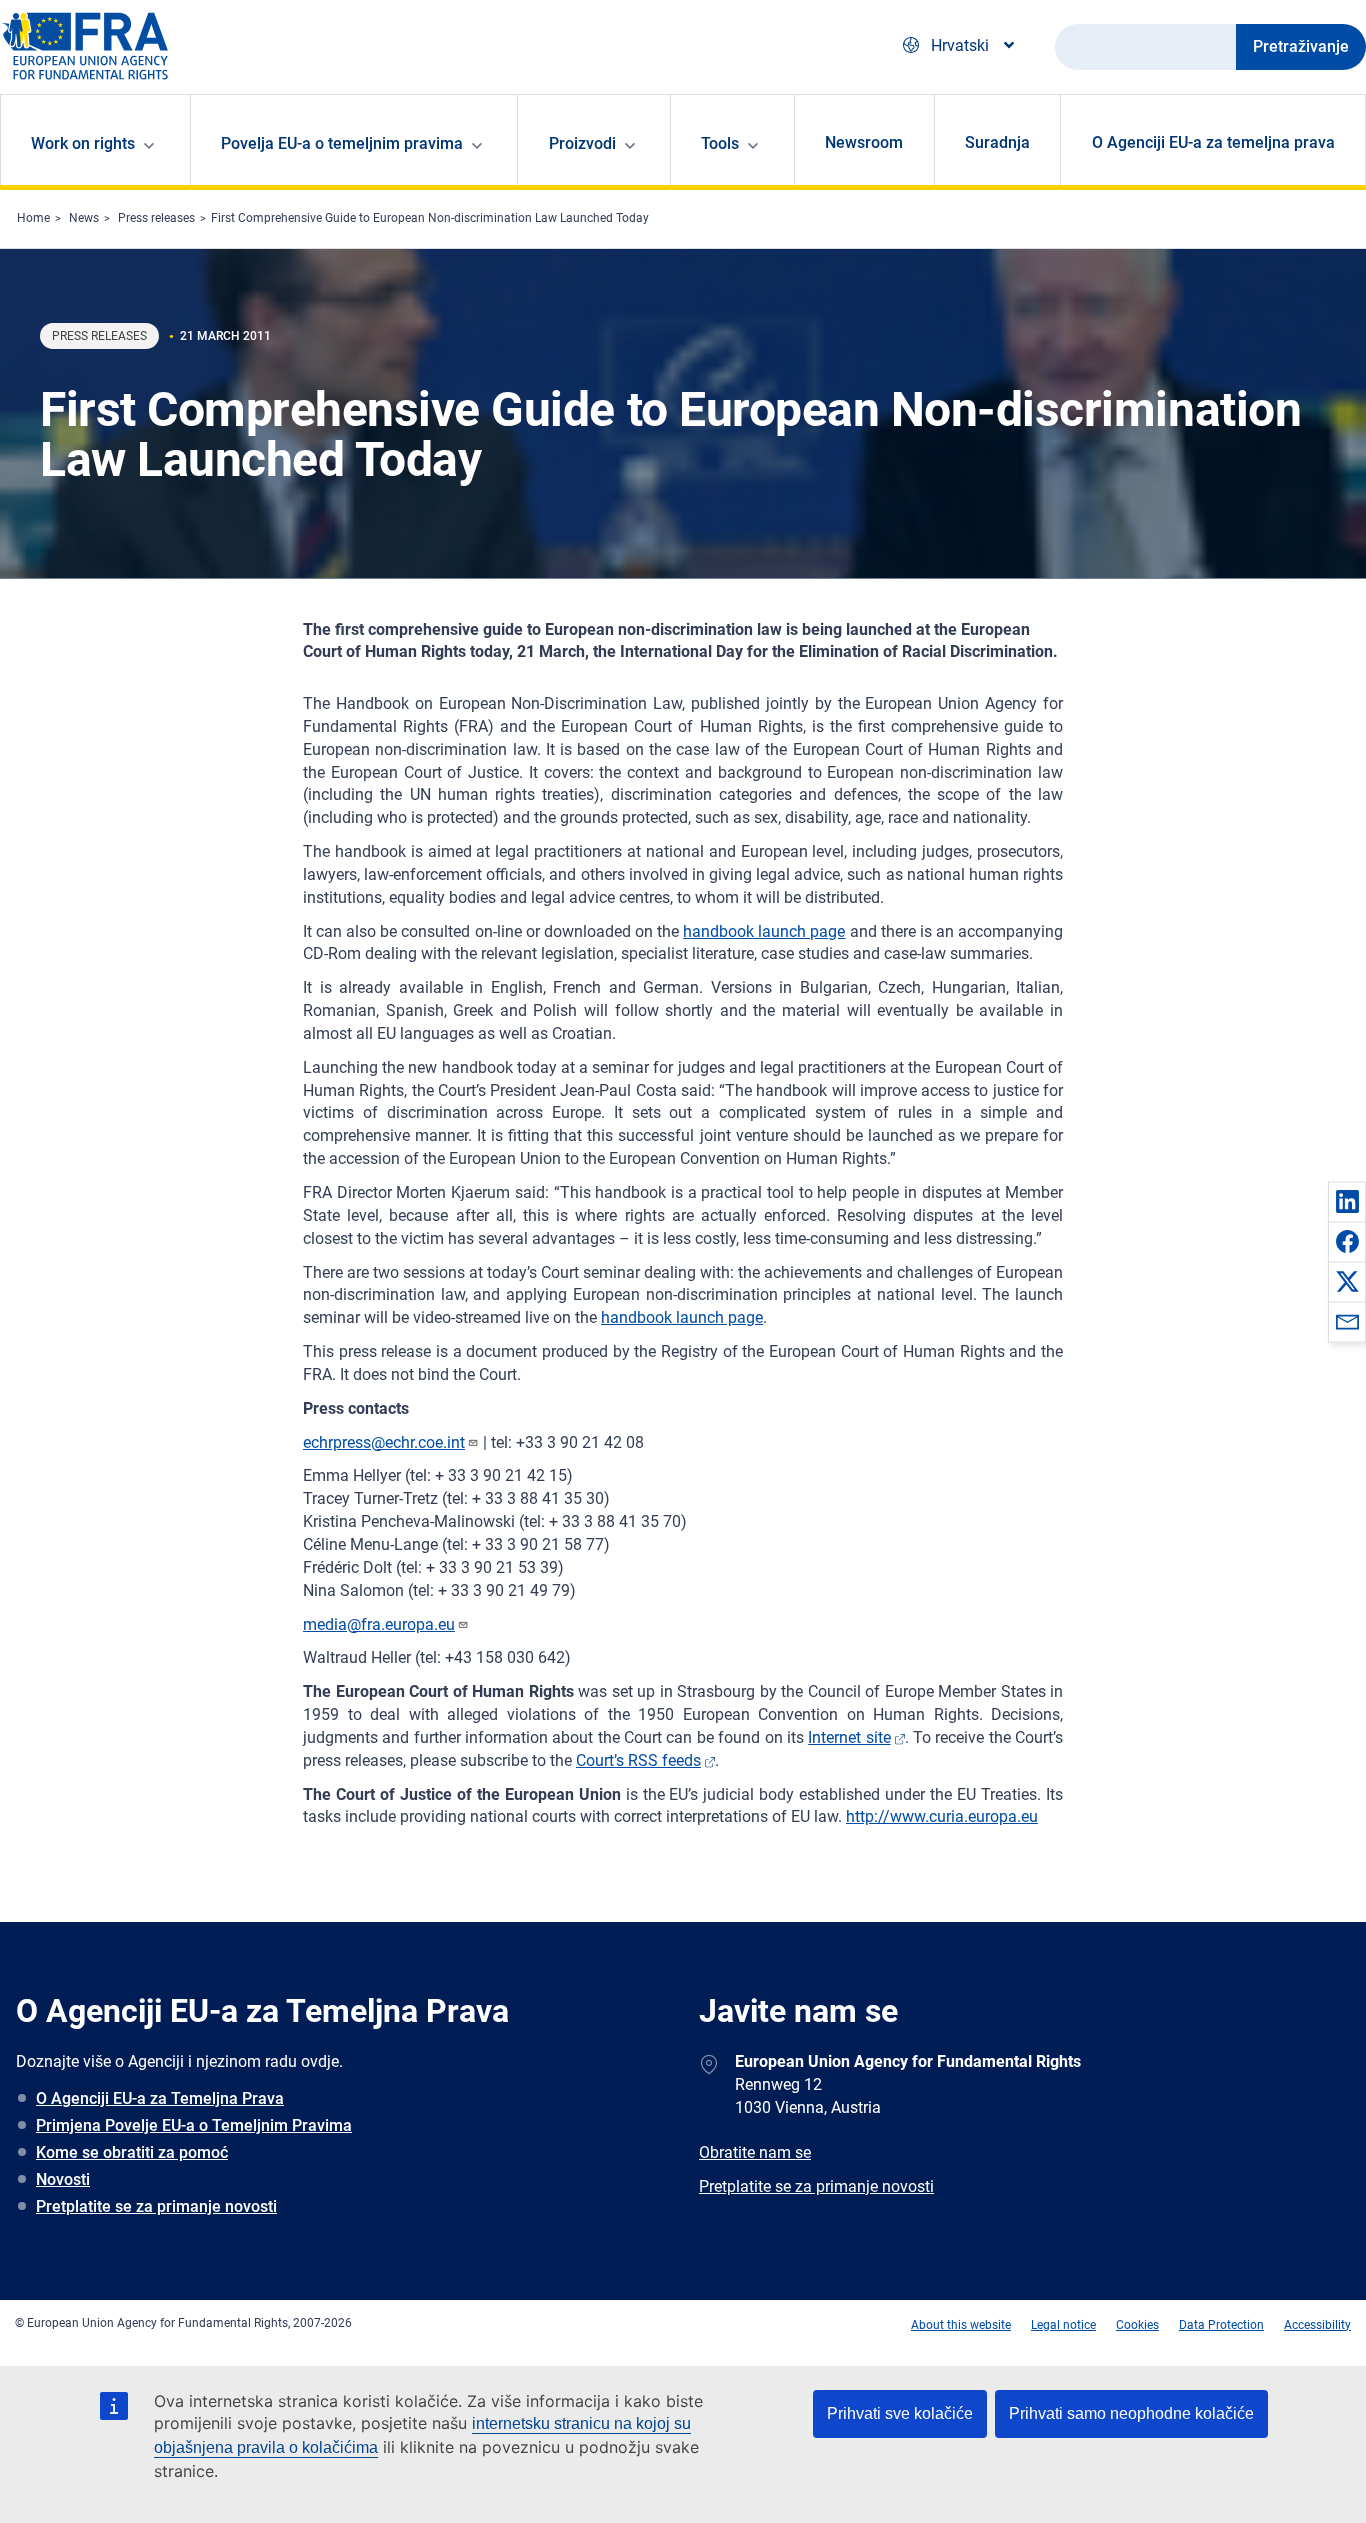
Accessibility (1317, 2325)
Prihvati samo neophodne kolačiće (1131, 2413)
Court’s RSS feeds (638, 1760)
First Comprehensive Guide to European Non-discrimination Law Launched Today (430, 218)
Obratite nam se (755, 2152)
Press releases (156, 218)
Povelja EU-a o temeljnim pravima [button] (342, 143)
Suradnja (997, 142)
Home (33, 218)
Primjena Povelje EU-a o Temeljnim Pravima (194, 2125)
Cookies (1137, 2325)
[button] (1347, 1201)
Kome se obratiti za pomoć (132, 2152)
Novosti (63, 2179)
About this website (961, 2325)
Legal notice (1063, 2325)
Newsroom (864, 142)
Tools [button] (720, 143)
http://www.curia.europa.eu (942, 1816)
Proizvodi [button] (582, 143)
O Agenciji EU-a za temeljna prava (1213, 142)
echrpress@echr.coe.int (384, 1442)
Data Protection (1221, 2325)
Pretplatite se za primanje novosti (156, 2206)
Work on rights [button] (83, 143)
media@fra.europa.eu (379, 1624)
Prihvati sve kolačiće (900, 2413)
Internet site (849, 1737)
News (84, 218)
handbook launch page (764, 931)
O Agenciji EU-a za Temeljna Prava (160, 2098)
